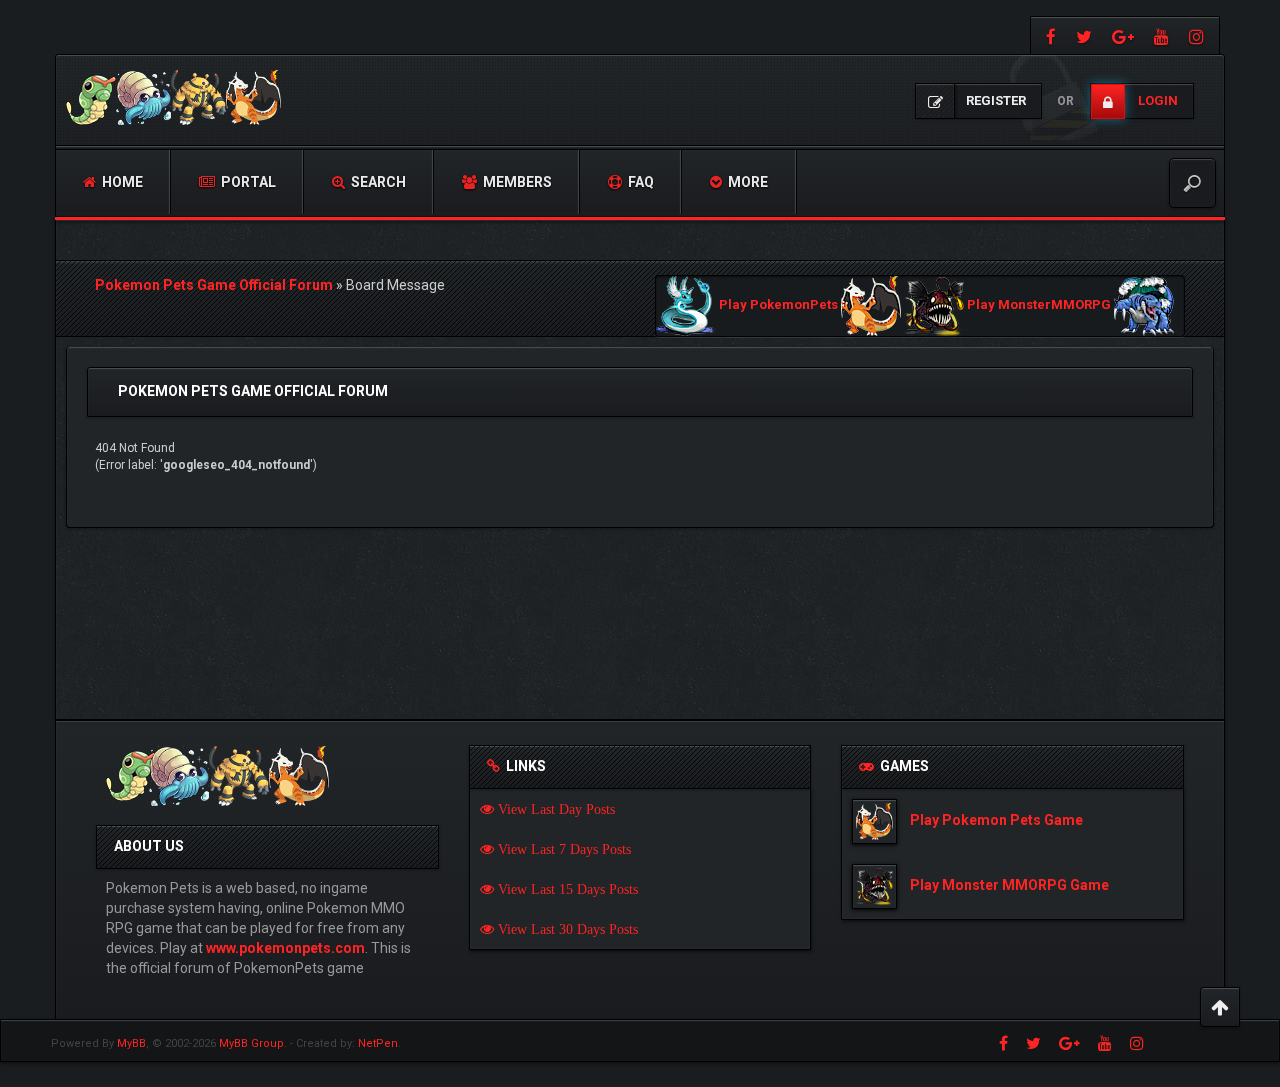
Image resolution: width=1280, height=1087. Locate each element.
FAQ (639, 182)
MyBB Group (251, 1043)
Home (121, 182)
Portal (247, 182)
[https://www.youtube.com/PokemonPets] (1161, 35)
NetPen (378, 1043)
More (746, 182)
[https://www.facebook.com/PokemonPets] (1048, 35)
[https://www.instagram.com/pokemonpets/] (1199, 35)
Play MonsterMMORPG (1039, 305)
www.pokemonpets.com (285, 948)
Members (516, 182)
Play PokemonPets (778, 305)
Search (377, 182)
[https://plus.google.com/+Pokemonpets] (1123, 35)
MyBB (131, 1043)
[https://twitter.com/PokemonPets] (1084, 35)
